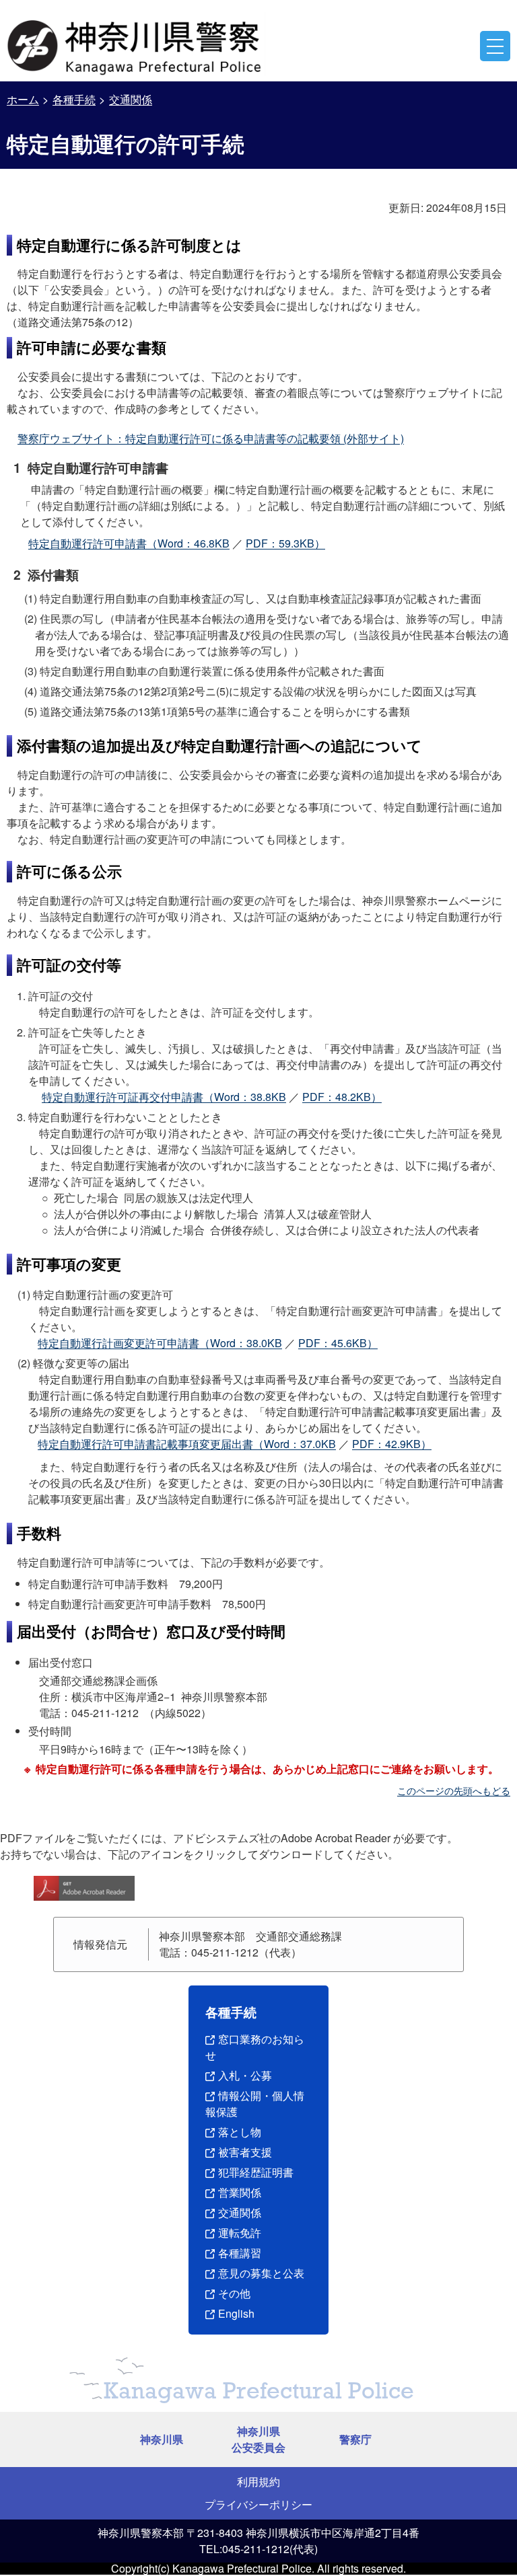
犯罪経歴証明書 (256, 2172)
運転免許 (240, 2233)
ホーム (23, 99)
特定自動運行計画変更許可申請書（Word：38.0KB (160, 1343)
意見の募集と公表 (261, 2273)
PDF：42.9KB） (392, 1444)
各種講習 (240, 2253)
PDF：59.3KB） (285, 543)
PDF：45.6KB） (338, 1343)
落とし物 (240, 2132)
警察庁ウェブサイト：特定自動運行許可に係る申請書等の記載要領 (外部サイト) (211, 438)
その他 (234, 2293)
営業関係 (240, 2192)
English (236, 2313)
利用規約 (258, 2482)
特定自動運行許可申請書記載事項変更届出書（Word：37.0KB (187, 1444)
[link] (136, 44)
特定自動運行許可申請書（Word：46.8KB (129, 543)
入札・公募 (245, 2075)
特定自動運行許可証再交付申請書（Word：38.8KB (164, 1097)
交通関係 (131, 99)
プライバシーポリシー (258, 2504)
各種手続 (74, 99)
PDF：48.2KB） (342, 1097)
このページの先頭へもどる (454, 1790)
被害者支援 (245, 2152)
